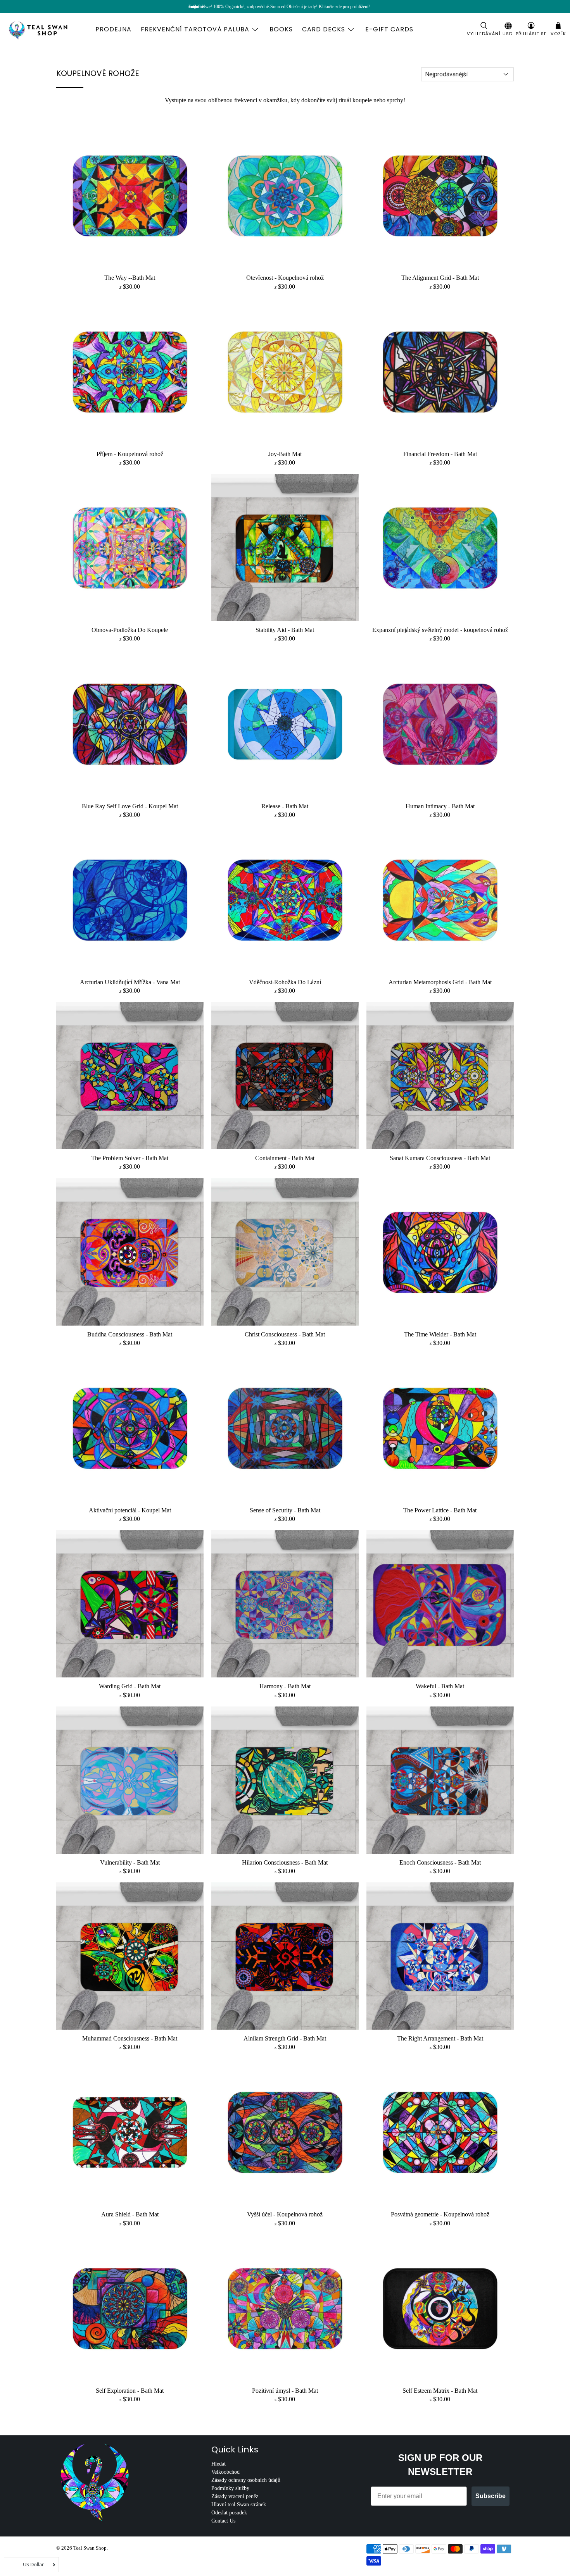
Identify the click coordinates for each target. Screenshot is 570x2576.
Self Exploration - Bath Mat (130, 2391)
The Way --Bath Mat (130, 278)
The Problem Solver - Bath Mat (130, 1158)
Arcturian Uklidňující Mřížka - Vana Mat (130, 982)
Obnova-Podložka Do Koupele (130, 630)
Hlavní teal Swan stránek (239, 2505)
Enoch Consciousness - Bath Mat (440, 1862)
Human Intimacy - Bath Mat (440, 806)
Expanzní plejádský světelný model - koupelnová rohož (440, 630)
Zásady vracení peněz (235, 2496)
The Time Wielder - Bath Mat (440, 1334)
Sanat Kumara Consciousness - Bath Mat (440, 1158)
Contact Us (223, 2521)
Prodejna (113, 29)
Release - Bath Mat (285, 806)
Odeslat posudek (229, 2513)
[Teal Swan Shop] (47, 29)
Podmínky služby (230, 2488)
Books (281, 29)
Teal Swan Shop (90, 2548)
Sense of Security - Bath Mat (285, 1510)
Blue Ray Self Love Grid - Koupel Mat (130, 806)
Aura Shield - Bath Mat (130, 2214)
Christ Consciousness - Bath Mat (285, 1334)
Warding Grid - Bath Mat (130, 1686)
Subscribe (491, 2496)
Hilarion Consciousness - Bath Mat (285, 1862)
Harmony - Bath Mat (285, 1686)
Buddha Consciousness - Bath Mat (130, 1334)
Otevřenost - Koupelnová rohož (285, 278)
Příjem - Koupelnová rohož (130, 454)
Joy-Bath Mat (285, 454)
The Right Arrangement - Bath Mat (440, 2038)
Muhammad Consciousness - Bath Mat (130, 2038)
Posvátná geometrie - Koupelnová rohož (440, 2214)
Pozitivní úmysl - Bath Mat (285, 2391)
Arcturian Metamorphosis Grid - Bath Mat (440, 982)
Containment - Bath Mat (285, 1158)
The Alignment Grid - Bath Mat (440, 278)
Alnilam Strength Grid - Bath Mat (285, 2038)
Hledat (218, 2464)
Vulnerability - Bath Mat (130, 1862)
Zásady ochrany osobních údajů (246, 2480)
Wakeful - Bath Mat (440, 1686)
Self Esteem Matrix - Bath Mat (440, 2391)
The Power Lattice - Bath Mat (440, 1510)
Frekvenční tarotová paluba (195, 29)
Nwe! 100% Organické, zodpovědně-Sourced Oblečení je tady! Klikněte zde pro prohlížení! (286, 7)
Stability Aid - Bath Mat (285, 630)
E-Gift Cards (389, 29)
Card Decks (324, 29)
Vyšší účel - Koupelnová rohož (285, 2214)
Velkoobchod (225, 2472)
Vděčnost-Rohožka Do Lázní (285, 982)
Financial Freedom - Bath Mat (440, 454)
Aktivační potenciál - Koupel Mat (130, 1510)
